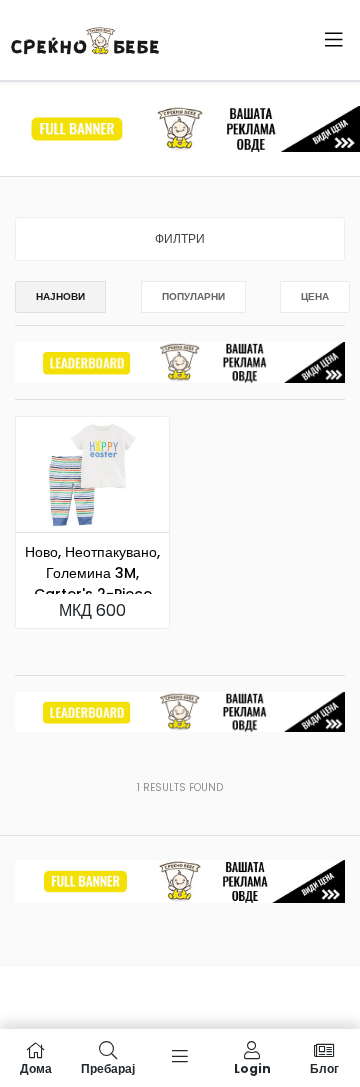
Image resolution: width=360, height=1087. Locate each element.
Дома (36, 1067)
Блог (324, 1067)
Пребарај (108, 1067)
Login (252, 1067)
